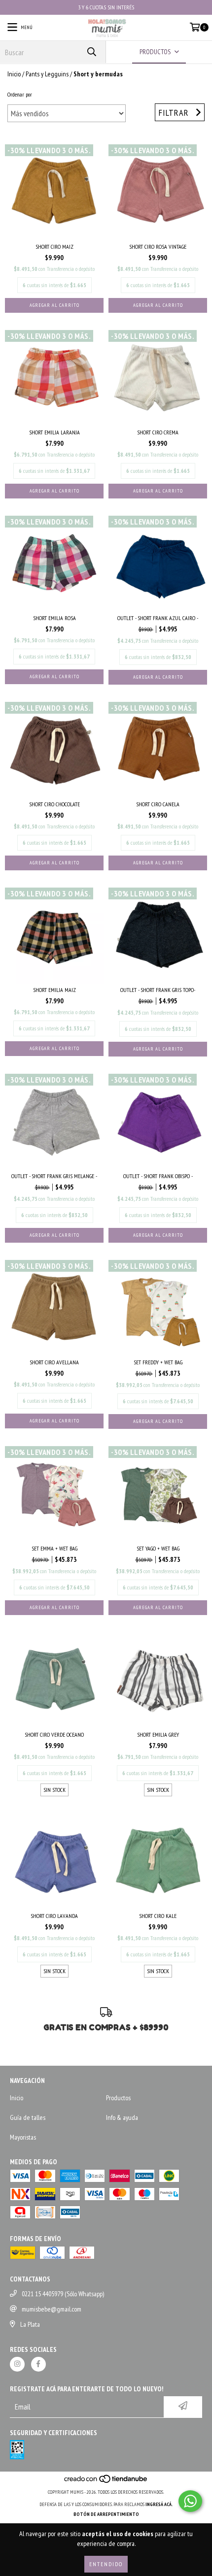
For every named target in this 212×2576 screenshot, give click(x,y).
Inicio (14, 74)
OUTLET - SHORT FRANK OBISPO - (158, 1176)
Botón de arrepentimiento (106, 2514)
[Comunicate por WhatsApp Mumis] (190, 2501)
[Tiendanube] (106, 2482)
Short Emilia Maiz (54, 990)
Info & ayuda (122, 2117)
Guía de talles (28, 2117)
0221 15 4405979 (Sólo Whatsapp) (63, 2294)
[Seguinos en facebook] (38, 2364)
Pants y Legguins (47, 74)
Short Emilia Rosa (54, 618)
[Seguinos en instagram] (17, 2364)
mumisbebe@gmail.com (52, 2309)
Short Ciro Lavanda (54, 1916)
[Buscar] (91, 52)
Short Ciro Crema (158, 432)
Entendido (106, 2564)
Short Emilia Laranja (54, 432)
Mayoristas (23, 2137)
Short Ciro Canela (158, 804)
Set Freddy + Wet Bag (158, 1362)
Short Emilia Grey (158, 1734)
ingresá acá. (159, 2504)
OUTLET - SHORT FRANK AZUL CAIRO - (158, 618)
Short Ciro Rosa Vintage (158, 247)
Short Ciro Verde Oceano (54, 1734)
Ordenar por (20, 94)
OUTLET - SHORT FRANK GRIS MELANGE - (54, 1176)
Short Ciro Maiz (54, 247)
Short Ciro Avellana (54, 1362)
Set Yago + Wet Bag (158, 1548)
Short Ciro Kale (158, 1916)
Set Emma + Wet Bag (54, 1548)
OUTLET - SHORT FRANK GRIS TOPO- (158, 990)
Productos (118, 2098)
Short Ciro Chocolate (54, 804)
